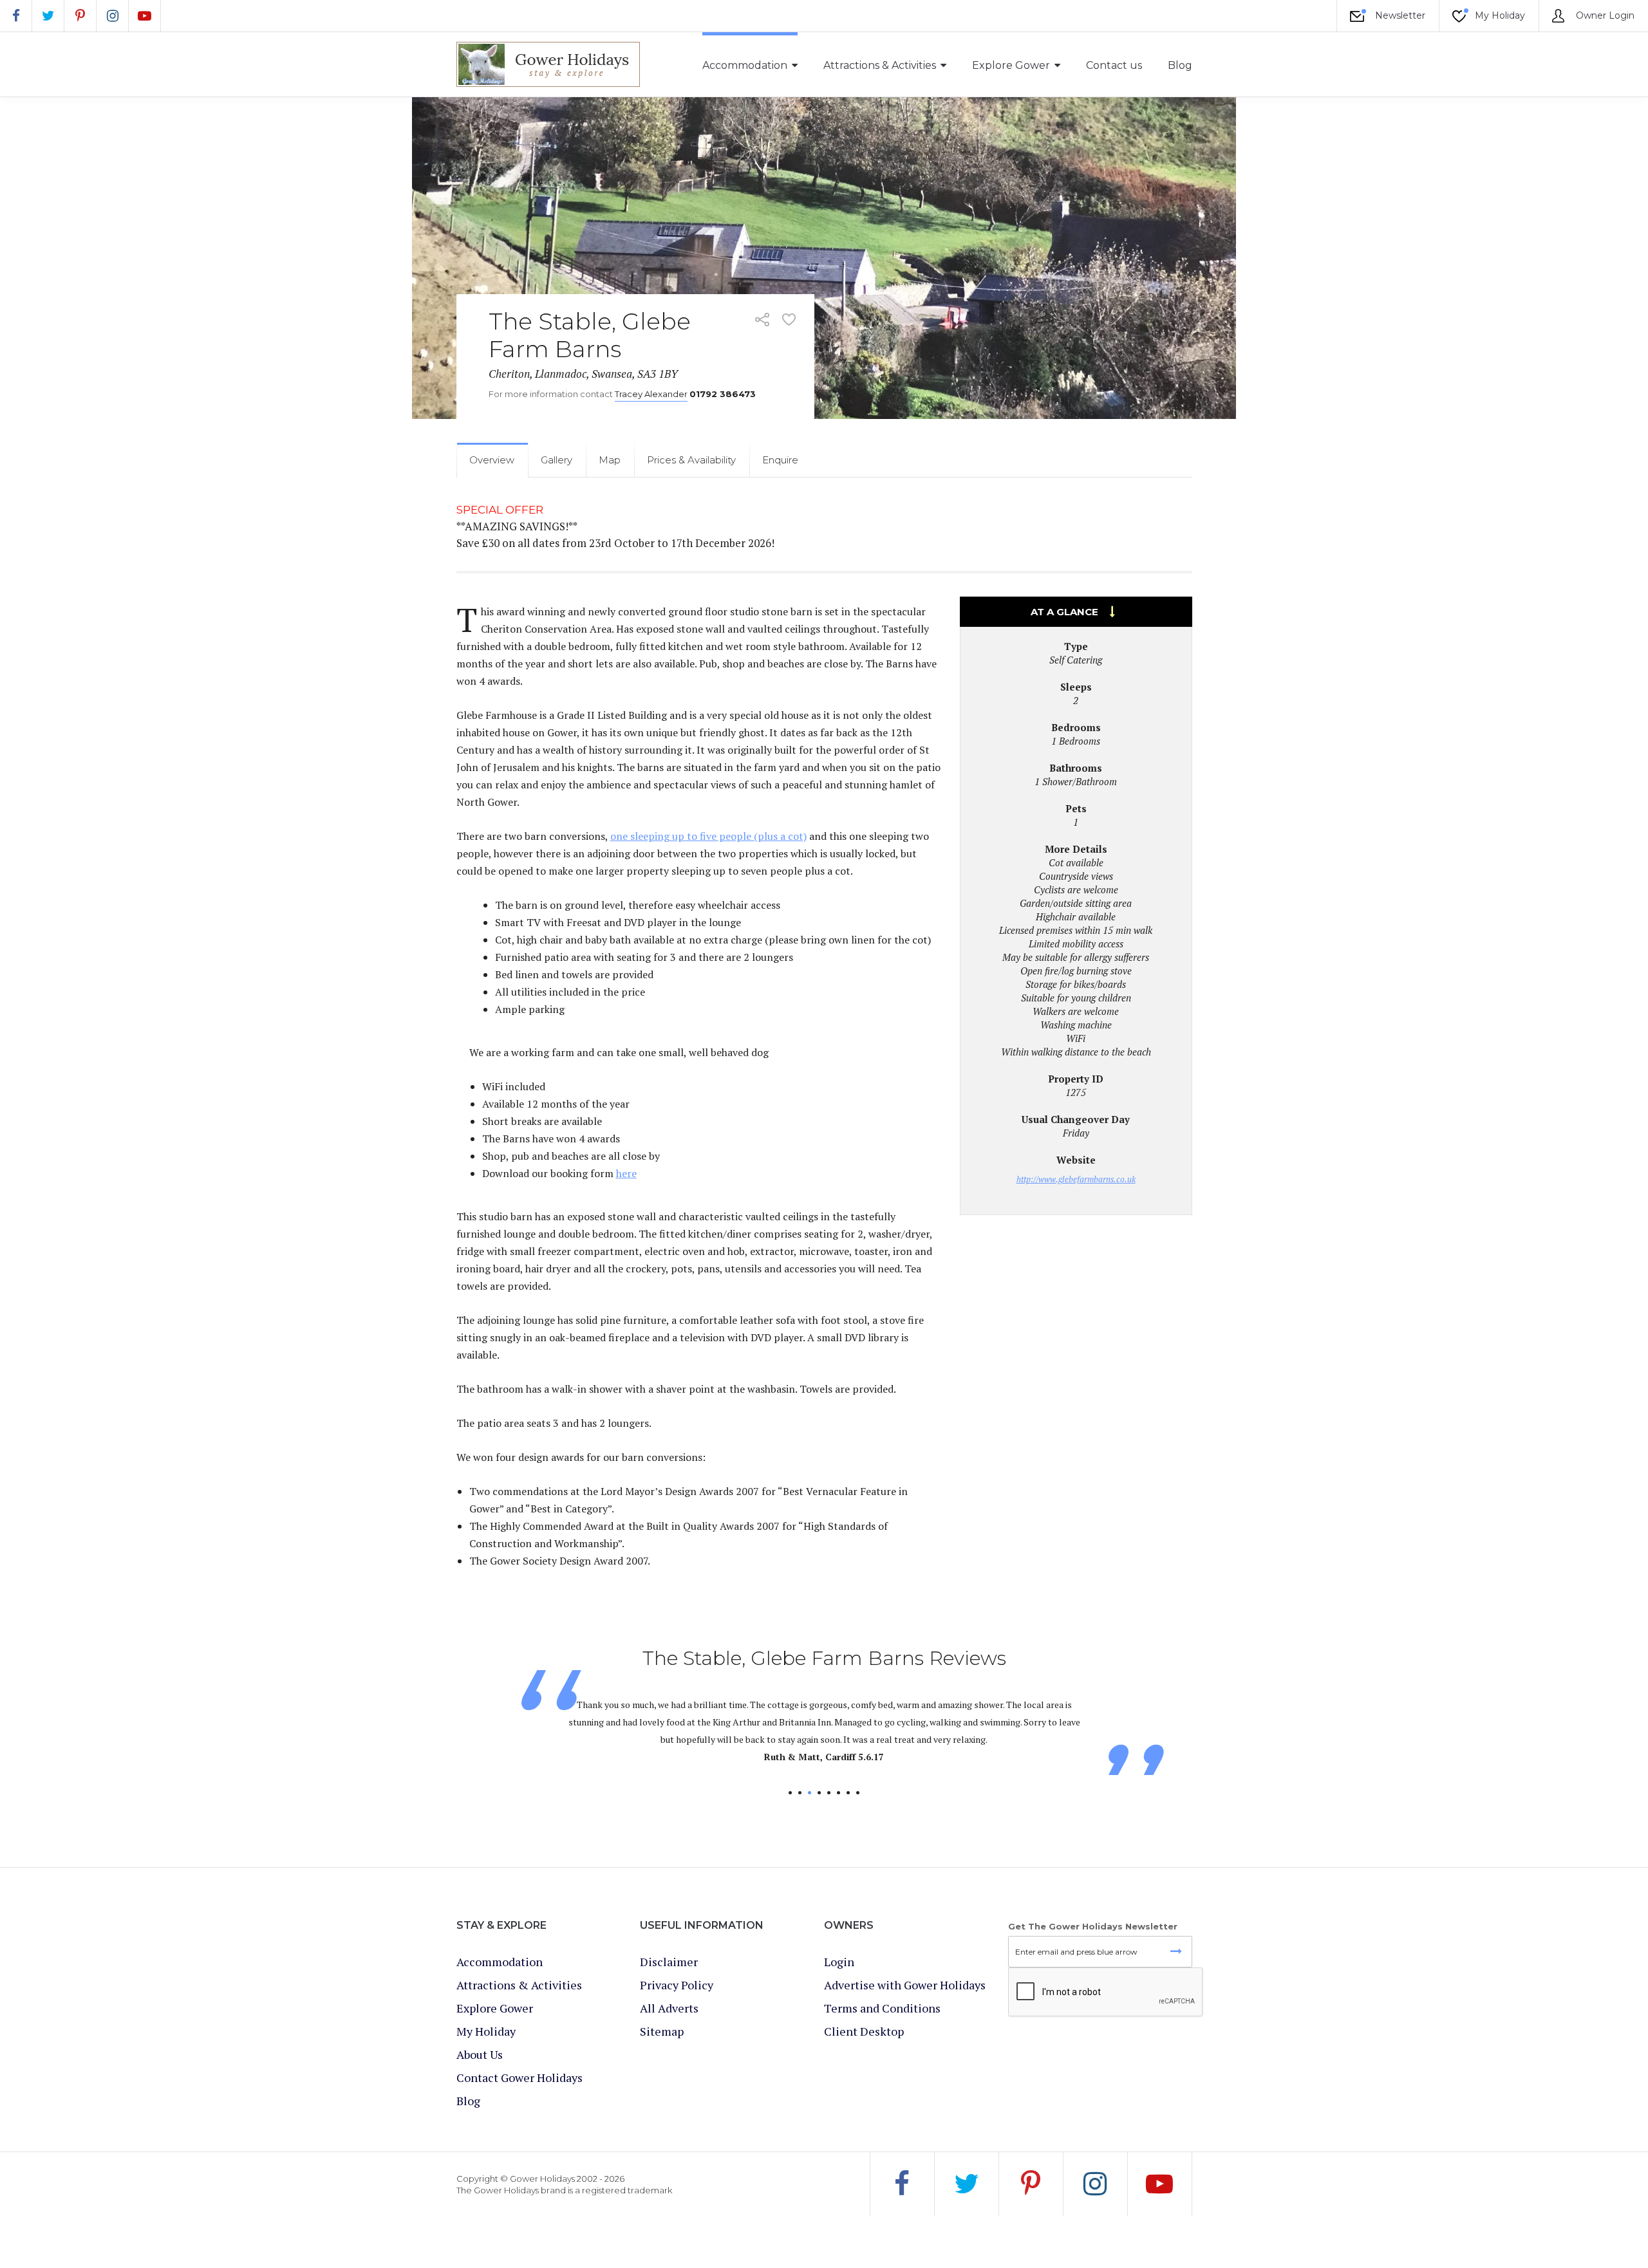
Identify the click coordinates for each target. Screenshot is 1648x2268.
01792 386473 (723, 394)
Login (839, 1962)
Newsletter (1399, 15)
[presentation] (1106, 1993)
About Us (480, 2054)
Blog (1180, 65)
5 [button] (829, 1793)
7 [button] (848, 1793)
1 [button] (790, 1793)
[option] (824, 1723)
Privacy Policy (677, 1985)
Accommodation (745, 65)
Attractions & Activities (880, 65)
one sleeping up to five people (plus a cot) (708, 836)
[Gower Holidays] (548, 64)
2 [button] (800, 1793)
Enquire (780, 460)
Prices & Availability (691, 460)
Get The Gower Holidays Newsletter (1093, 1926)
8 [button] (858, 1793)
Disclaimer (669, 1962)
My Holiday (1499, 15)
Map (610, 460)
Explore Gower (1011, 65)
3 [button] (810, 1793)
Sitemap (662, 2031)
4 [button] (819, 1793)
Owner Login (1604, 15)
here (626, 1173)
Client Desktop (864, 2031)
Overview (492, 460)
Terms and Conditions (882, 2008)
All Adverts (669, 2008)
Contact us (1114, 65)
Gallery (557, 460)
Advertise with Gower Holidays (905, 1985)
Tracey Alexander (651, 394)
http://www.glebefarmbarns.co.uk (1076, 1179)
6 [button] (838, 1793)
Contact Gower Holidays (520, 2077)
